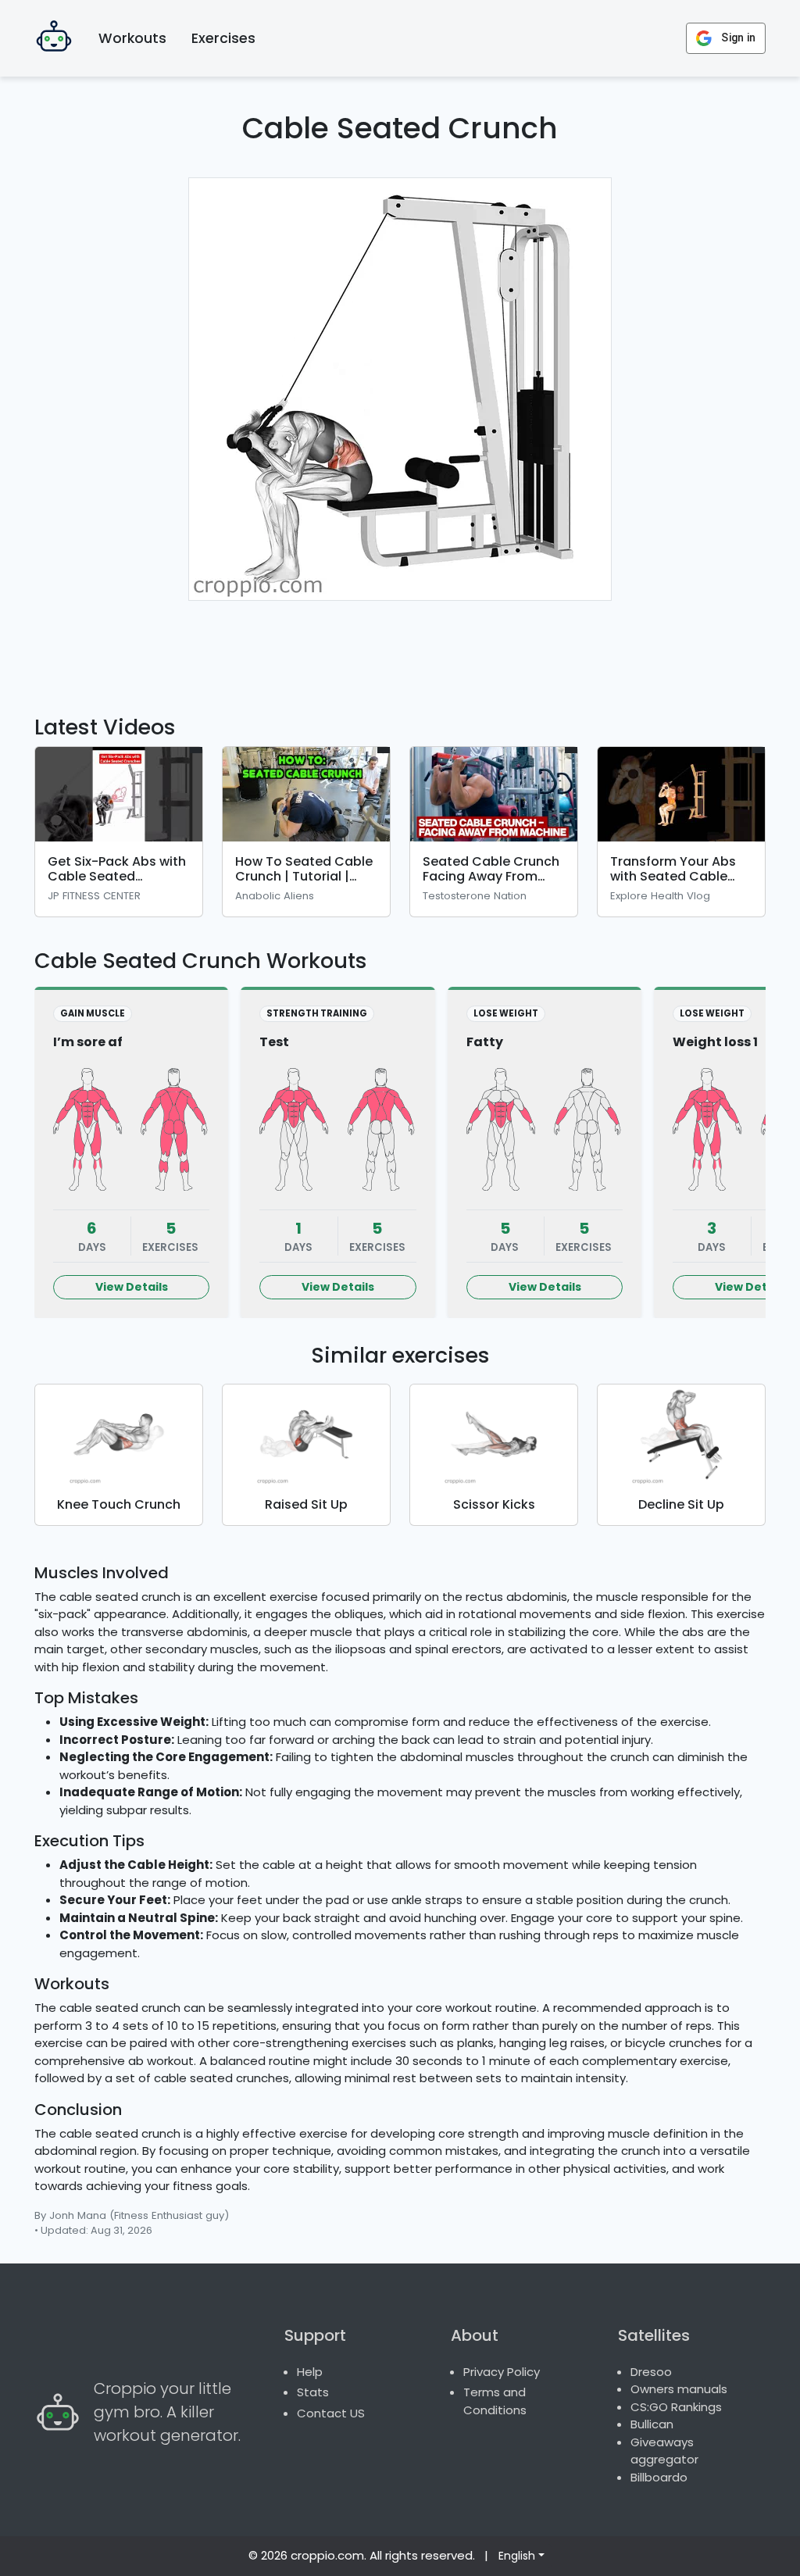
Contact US (331, 2413)
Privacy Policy (502, 2372)
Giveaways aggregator (664, 2451)
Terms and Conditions (495, 2401)
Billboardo (659, 2477)
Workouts (132, 38)
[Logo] (54, 38)
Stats (313, 2392)
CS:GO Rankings (676, 2407)
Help (310, 2372)
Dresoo (651, 2372)
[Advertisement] (400, 648)
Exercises (223, 38)
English (517, 2556)
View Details (132, 1287)
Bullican (652, 2424)
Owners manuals (679, 2389)
